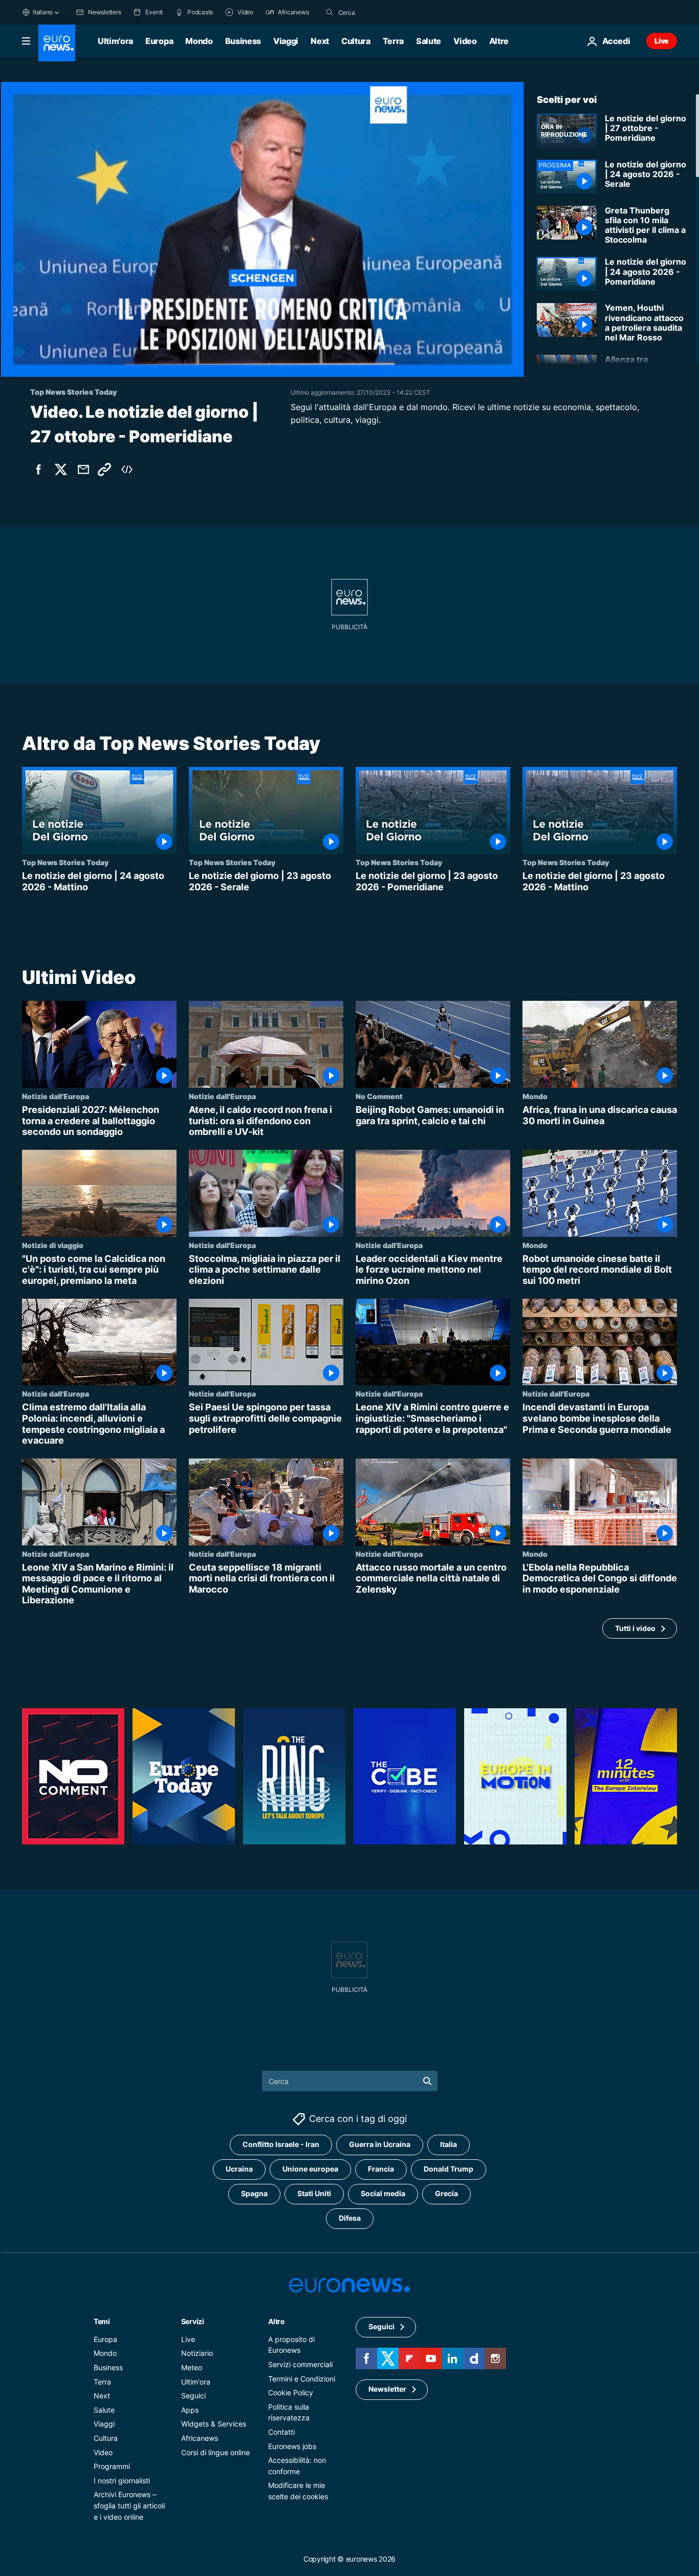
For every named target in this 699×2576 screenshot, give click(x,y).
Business (243, 41)
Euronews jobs (292, 2446)
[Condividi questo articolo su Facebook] (38, 469)
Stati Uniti (314, 2194)
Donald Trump (449, 2169)
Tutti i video (635, 1628)
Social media (383, 2194)
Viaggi (286, 41)
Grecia (446, 2194)
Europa (159, 41)
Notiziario (197, 2354)
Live (662, 41)
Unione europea (310, 2169)
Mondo (199, 41)
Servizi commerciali (300, 2364)
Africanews (200, 2438)
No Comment (379, 1096)
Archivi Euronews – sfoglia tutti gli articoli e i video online (129, 2506)
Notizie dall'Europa (56, 1096)
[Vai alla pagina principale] (57, 43)
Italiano (43, 12)
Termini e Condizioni (302, 2379)
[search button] (330, 12)
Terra (393, 41)
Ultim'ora (115, 41)
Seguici (193, 2396)
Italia (449, 2145)
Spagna (254, 2194)
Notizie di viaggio (53, 1244)
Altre (276, 2321)
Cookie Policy (291, 2392)
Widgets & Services (214, 2424)
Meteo (192, 2367)
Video (465, 41)
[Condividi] (83, 469)
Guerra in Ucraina (380, 2145)
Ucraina (239, 2169)
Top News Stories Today (65, 862)
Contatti (281, 2432)
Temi (102, 2321)
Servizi (193, 2321)
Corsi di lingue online (215, 2452)
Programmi (112, 2466)
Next (320, 41)
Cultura (356, 41)
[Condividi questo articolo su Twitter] (61, 469)
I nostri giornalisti (122, 2481)
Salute (429, 41)
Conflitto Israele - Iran (281, 2145)
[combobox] (381, 12)
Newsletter (387, 2389)
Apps (190, 2410)
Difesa (350, 2218)
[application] (262, 229)
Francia (381, 2169)
